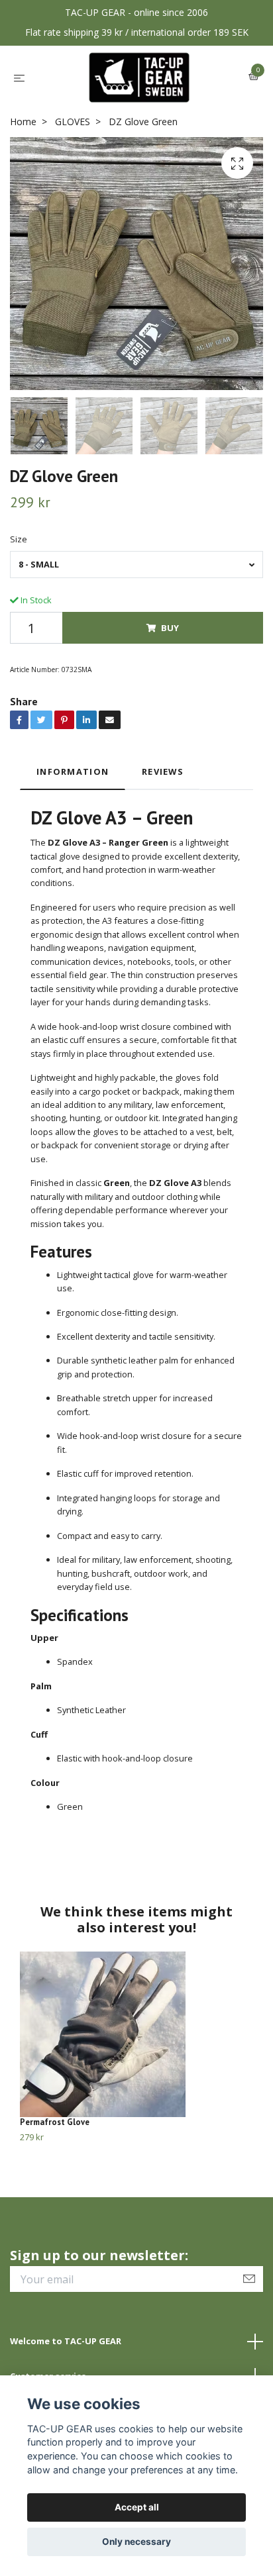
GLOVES (73, 122)
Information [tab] (73, 771)
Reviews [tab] (163, 771)
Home (23, 122)
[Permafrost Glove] (136, 2034)
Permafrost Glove (55, 2122)
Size (19, 539)
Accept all (137, 2507)
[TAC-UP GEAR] (139, 77)
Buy (170, 628)
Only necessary (136, 2542)
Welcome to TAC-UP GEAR (66, 2341)
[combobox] (136, 565)
